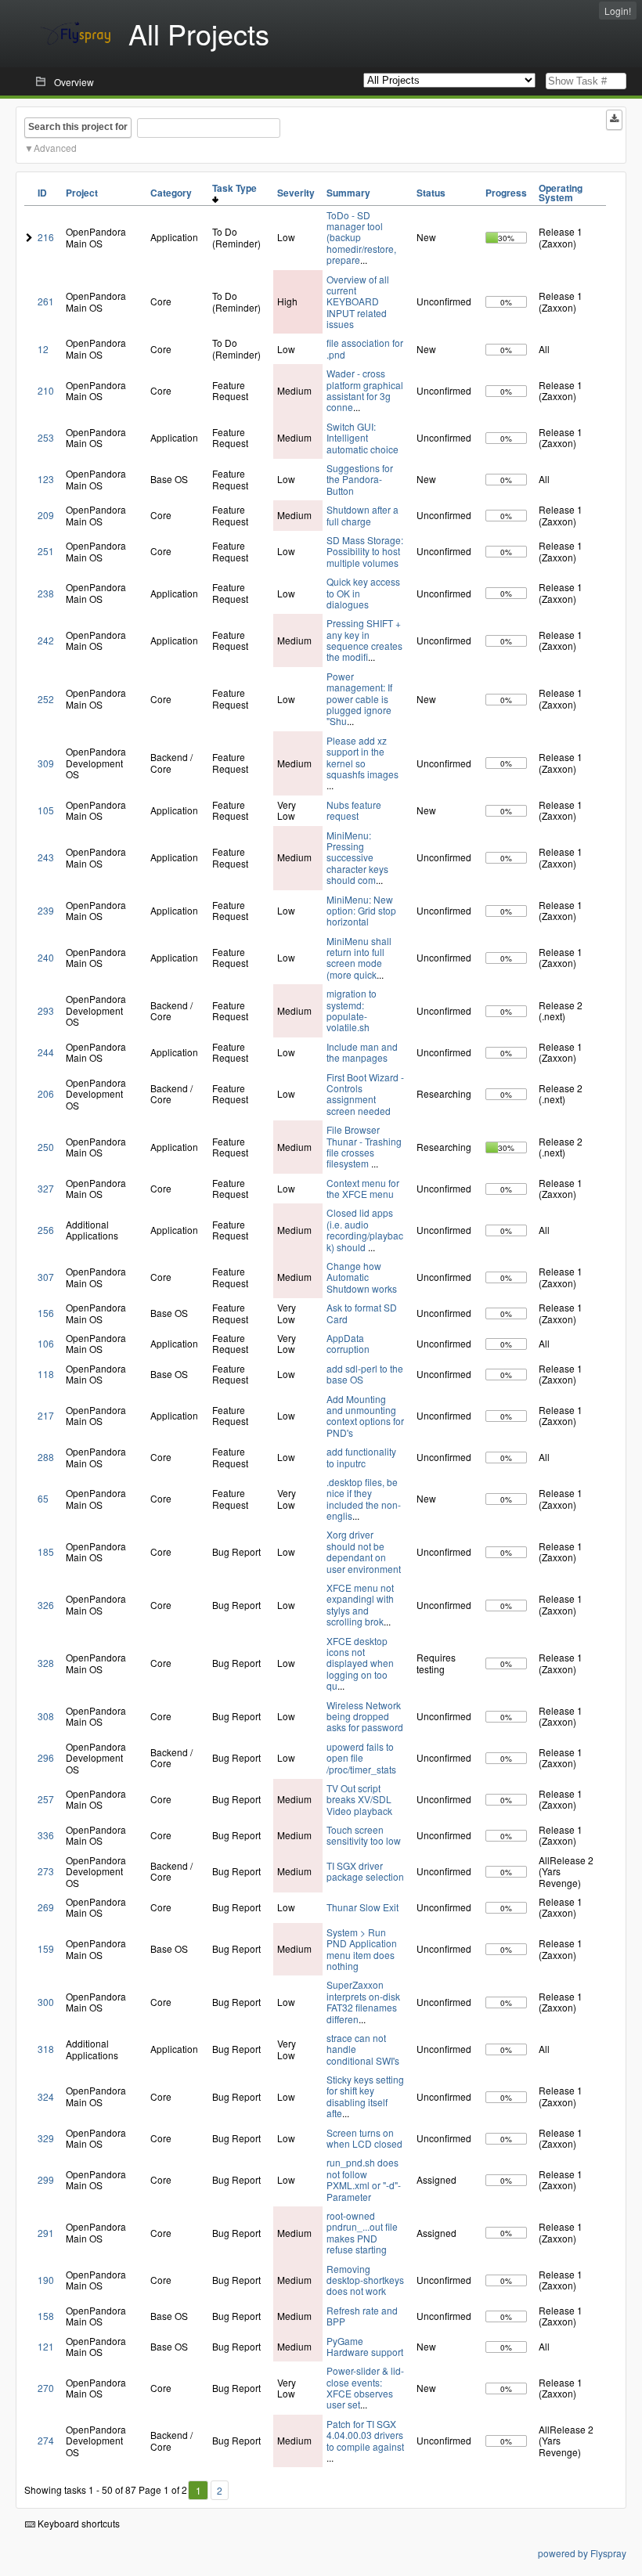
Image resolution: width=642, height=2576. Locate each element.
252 (46, 699)
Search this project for (78, 127)
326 (46, 1605)
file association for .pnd (365, 348)
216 (46, 237)
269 (46, 1907)
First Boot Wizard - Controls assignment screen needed (365, 1094)
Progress (506, 193)
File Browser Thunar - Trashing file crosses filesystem (364, 1146)
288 (46, 1457)
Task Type (237, 188)
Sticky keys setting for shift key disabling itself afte (365, 2096)
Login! (618, 11)
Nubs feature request (354, 810)
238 (46, 593)
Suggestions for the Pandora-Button (360, 479)
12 (43, 349)
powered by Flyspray (582, 2553)
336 (46, 1835)
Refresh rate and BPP (362, 2316)
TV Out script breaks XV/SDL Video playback (359, 1799)
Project (82, 193)
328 (46, 1663)
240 (46, 957)
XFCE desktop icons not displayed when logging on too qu (360, 1663)
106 (46, 1343)
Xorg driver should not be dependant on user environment (364, 1551)
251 (46, 551)
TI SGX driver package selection (365, 1871)
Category (171, 193)
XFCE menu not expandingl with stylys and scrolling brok (360, 1604)
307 (46, 1277)
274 (46, 2440)
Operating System (561, 193)
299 (46, 2179)
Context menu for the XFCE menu (363, 1188)
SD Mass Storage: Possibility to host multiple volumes (365, 551)
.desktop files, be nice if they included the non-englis (364, 1499)
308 (46, 1716)
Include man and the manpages (362, 1052)
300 (46, 2002)
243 (46, 857)
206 (46, 1093)
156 (46, 1313)
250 (46, 1147)
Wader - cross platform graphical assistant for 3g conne (365, 390)
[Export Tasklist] (614, 120)
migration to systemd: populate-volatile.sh (352, 1010)
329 (46, 2138)
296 (46, 1757)
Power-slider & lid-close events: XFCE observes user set (365, 2387)
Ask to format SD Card (362, 1313)
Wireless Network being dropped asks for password (365, 1716)
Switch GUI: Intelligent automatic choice (362, 438)
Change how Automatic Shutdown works (362, 1277)
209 (46, 515)
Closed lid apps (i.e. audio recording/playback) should (365, 1229)
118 (46, 1374)
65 (43, 1498)
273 (46, 1871)
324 (46, 2096)
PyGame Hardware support (365, 2346)
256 (46, 1230)
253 (46, 437)
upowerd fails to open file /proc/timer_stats (361, 1758)
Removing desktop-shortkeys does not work (365, 2280)
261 (46, 301)
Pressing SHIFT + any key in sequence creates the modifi (364, 640)
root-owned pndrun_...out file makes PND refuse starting (362, 2232)
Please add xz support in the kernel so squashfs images (362, 757)
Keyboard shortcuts (78, 2523)
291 (46, 2233)
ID (42, 193)
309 (46, 763)
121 (46, 2346)
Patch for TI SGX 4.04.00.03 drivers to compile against (365, 2435)
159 (46, 1948)
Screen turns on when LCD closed (364, 2138)
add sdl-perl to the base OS (365, 1374)
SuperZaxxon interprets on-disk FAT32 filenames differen (363, 2001)
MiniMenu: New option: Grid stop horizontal (361, 911)
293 (46, 1010)
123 (46, 479)
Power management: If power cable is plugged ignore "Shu (359, 699)
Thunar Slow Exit (362, 1907)
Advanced (55, 148)
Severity (296, 193)
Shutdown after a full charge (362, 515)
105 (46, 810)
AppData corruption (348, 1343)
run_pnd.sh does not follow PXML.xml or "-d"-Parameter (364, 2179)
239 (46, 910)
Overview (74, 82)
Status (431, 193)
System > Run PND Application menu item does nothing (362, 1949)
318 (46, 2049)
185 (46, 1551)
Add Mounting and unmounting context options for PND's (365, 1416)
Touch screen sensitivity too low (364, 1835)
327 (46, 1188)
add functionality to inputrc (361, 1457)
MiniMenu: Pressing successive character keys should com (357, 858)
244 (46, 1052)
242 (46, 640)
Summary (348, 193)
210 (46, 390)
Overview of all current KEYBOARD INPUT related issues (358, 302)
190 (46, 2280)
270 (46, 2388)
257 (46, 1799)
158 (46, 2316)
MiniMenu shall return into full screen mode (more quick (359, 958)
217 (46, 1415)
